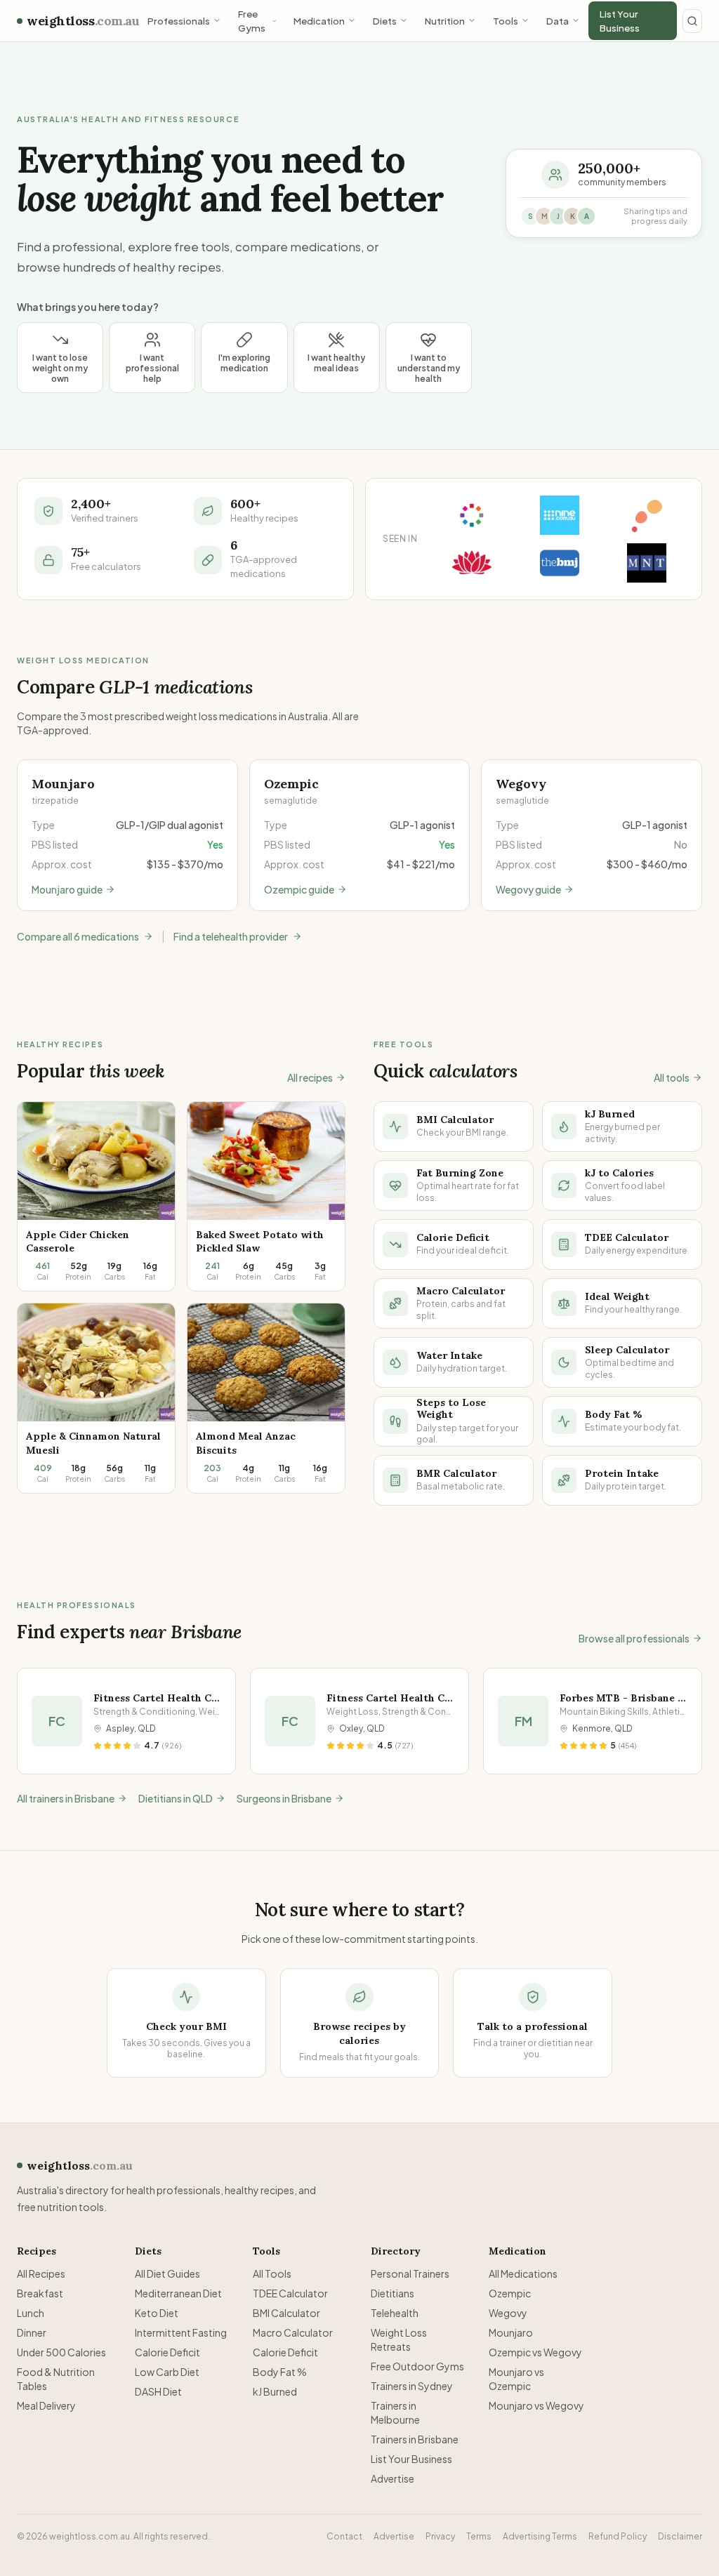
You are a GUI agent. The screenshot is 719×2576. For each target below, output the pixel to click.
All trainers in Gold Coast (72, 1798)
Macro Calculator (293, 2332)
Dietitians (393, 2293)
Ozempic (510, 2293)
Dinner (32, 2332)
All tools (672, 1077)
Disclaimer (680, 2536)
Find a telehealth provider (231, 936)
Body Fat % (280, 2372)
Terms (479, 2536)
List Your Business (620, 21)
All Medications (523, 2273)
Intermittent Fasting (181, 2332)
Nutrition (445, 21)
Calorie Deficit (167, 2352)
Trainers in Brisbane (415, 2439)
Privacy (440, 2536)
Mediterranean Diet (178, 2293)
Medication (319, 21)
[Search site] (692, 21)
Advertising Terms (540, 2536)
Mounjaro (511, 2332)
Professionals (179, 21)
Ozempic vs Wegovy (535, 2352)
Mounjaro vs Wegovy (536, 2405)
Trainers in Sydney (412, 2386)
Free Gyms (252, 21)
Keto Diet (157, 2313)
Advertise (393, 2478)
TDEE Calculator (290, 2293)
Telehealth (395, 2313)
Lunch (31, 2313)
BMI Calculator (286, 2313)
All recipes (310, 1077)
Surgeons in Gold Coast (304, 1798)
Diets (385, 21)
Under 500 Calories (61, 2352)
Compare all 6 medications (78, 936)
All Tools (272, 2273)
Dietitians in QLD (189, 1798)
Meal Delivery (46, 2405)
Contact (344, 2536)
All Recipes (41, 2273)
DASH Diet (158, 2391)
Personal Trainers (410, 2273)
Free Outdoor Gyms (417, 2366)
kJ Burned (275, 2391)
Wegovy (508, 2313)
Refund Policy (618, 2536)
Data (558, 21)
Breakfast (40, 2293)
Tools (506, 21)
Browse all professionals (634, 1638)
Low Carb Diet (167, 2372)
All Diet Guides (167, 2273)
